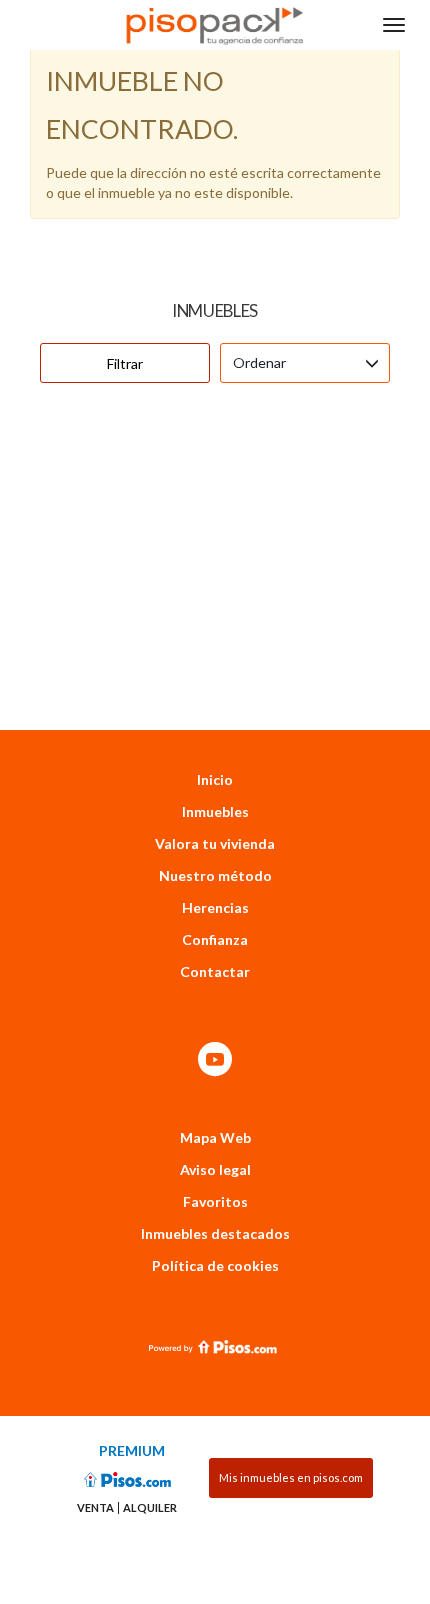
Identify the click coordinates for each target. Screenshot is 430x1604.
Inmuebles (215, 811)
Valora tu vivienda (215, 843)
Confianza (215, 939)
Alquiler (150, 1508)
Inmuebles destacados (215, 1233)
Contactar (215, 971)
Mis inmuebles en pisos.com (291, 1477)
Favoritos (215, 1201)
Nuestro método (215, 875)
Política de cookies (215, 1265)
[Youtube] (215, 1060)
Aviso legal (215, 1169)
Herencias (215, 907)
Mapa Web (215, 1137)
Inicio (215, 779)
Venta (95, 1508)
